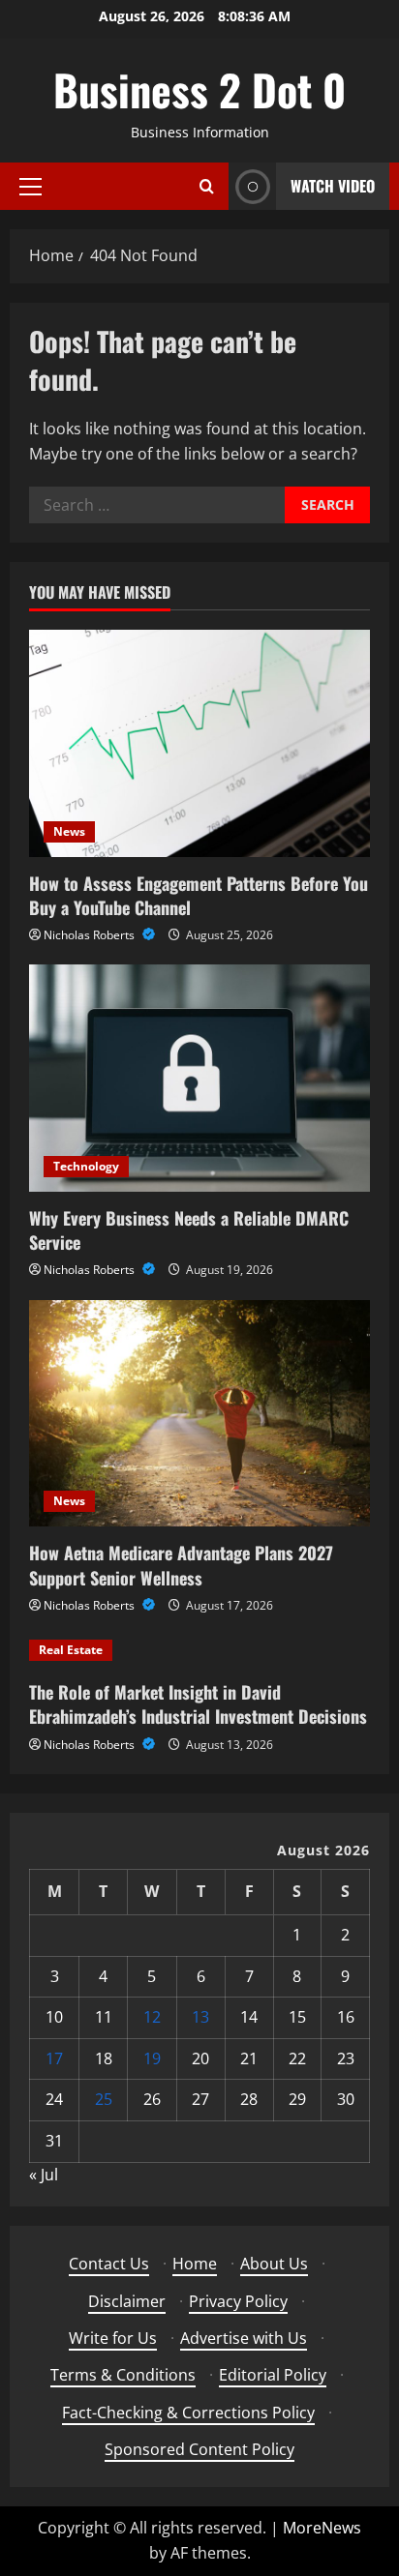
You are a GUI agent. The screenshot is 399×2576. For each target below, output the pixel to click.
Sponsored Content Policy (199, 2449)
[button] (31, 187)
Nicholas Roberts (91, 935)
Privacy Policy (238, 2301)
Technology (86, 1166)
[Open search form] (207, 186)
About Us (274, 2264)
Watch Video (333, 186)
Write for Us (113, 2338)
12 (152, 2017)
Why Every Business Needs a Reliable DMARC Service (189, 1230)
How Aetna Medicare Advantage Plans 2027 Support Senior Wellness (181, 1565)
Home (195, 2264)
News (69, 831)
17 (54, 2058)
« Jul (44, 2175)
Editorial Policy (273, 2375)
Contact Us (109, 2264)
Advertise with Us (244, 2338)
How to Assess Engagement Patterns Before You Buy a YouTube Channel (199, 895)
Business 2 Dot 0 (199, 89)
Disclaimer (127, 2301)
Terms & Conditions (123, 2375)
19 (152, 2058)
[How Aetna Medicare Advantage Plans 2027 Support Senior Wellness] (199, 1414)
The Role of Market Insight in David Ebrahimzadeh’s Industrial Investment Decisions (198, 1704)
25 (104, 2099)
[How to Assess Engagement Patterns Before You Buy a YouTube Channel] (199, 743)
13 (200, 2017)
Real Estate (71, 1650)
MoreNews (322, 2528)
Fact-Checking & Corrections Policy (188, 2413)
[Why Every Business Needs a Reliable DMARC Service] (199, 1078)
